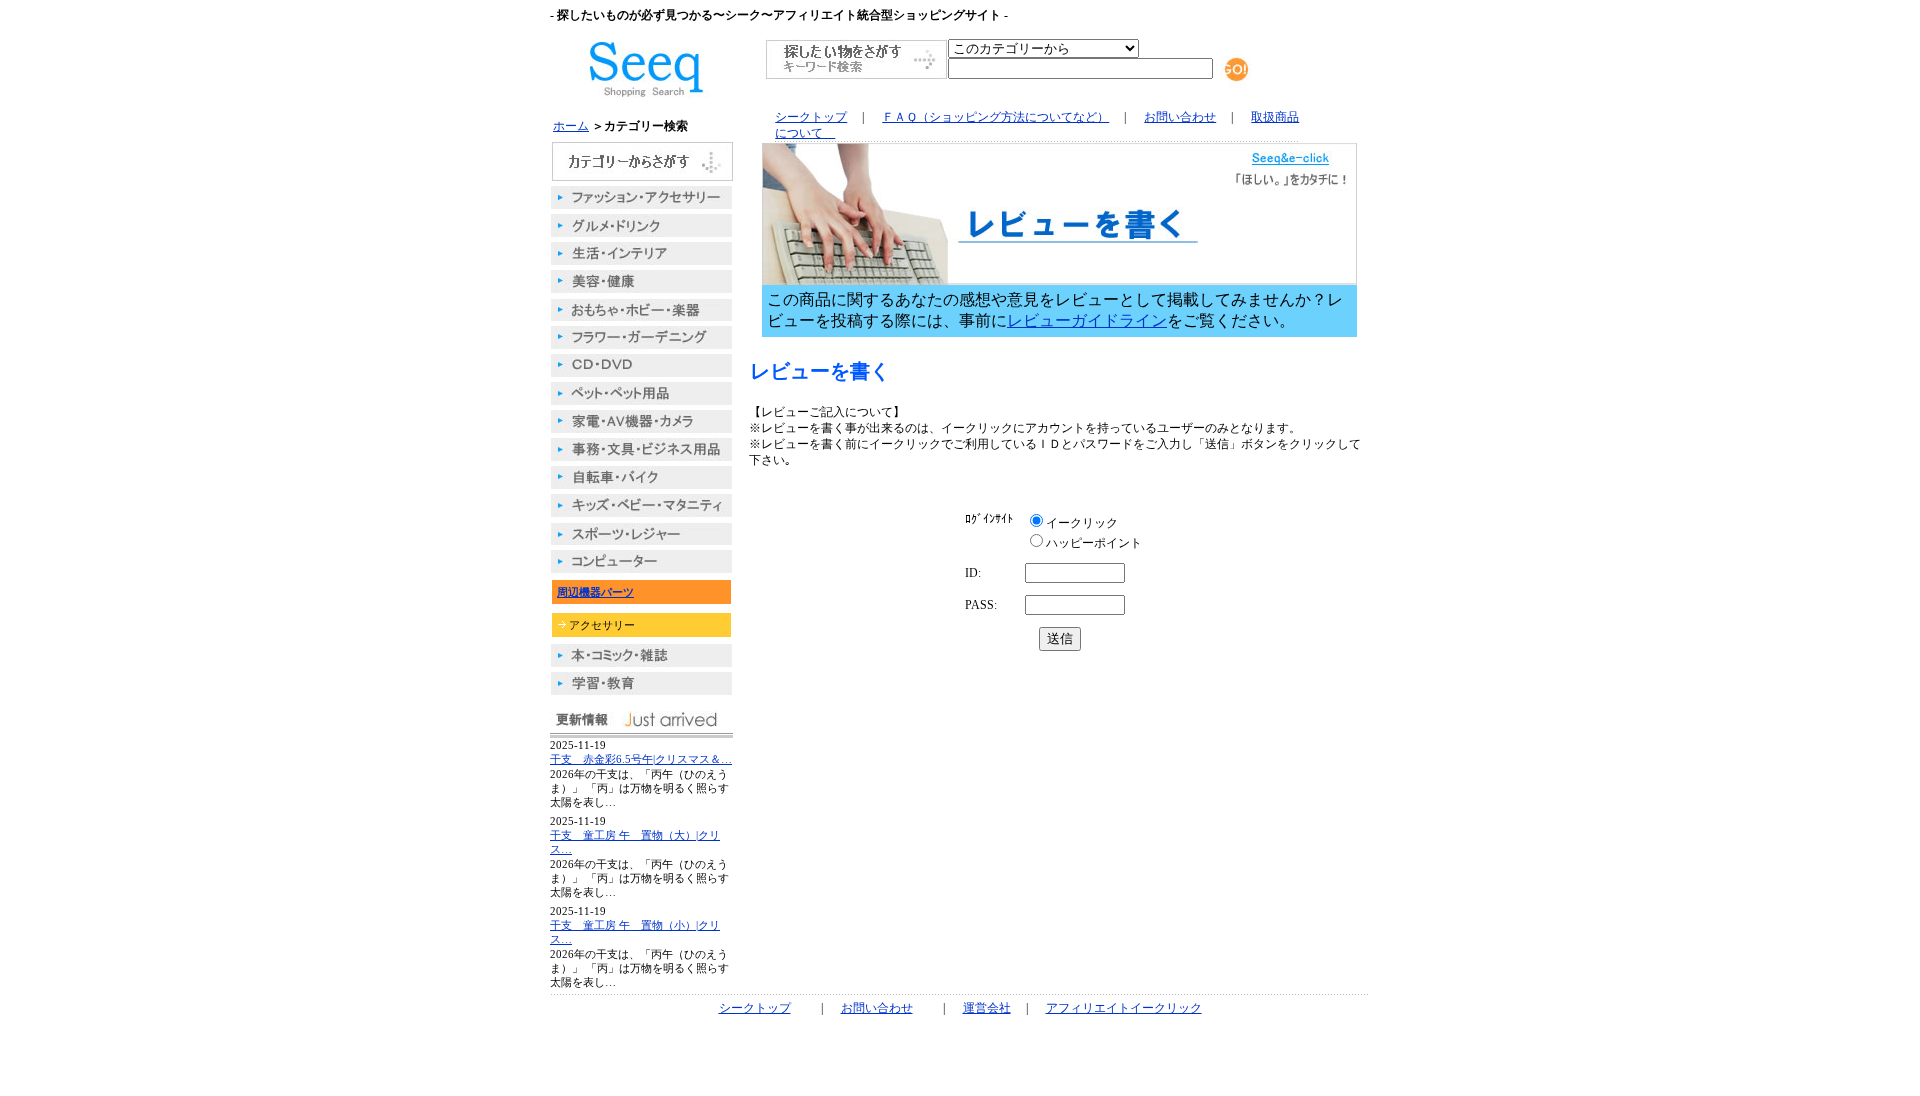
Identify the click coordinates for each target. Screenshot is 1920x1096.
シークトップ (811, 117)
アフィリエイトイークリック (1124, 1008)
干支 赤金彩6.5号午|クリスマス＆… (641, 759)
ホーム (571, 126)
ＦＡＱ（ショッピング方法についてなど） (995, 117)
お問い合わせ (1180, 117)
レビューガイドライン (1087, 320)
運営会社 (987, 1008)
